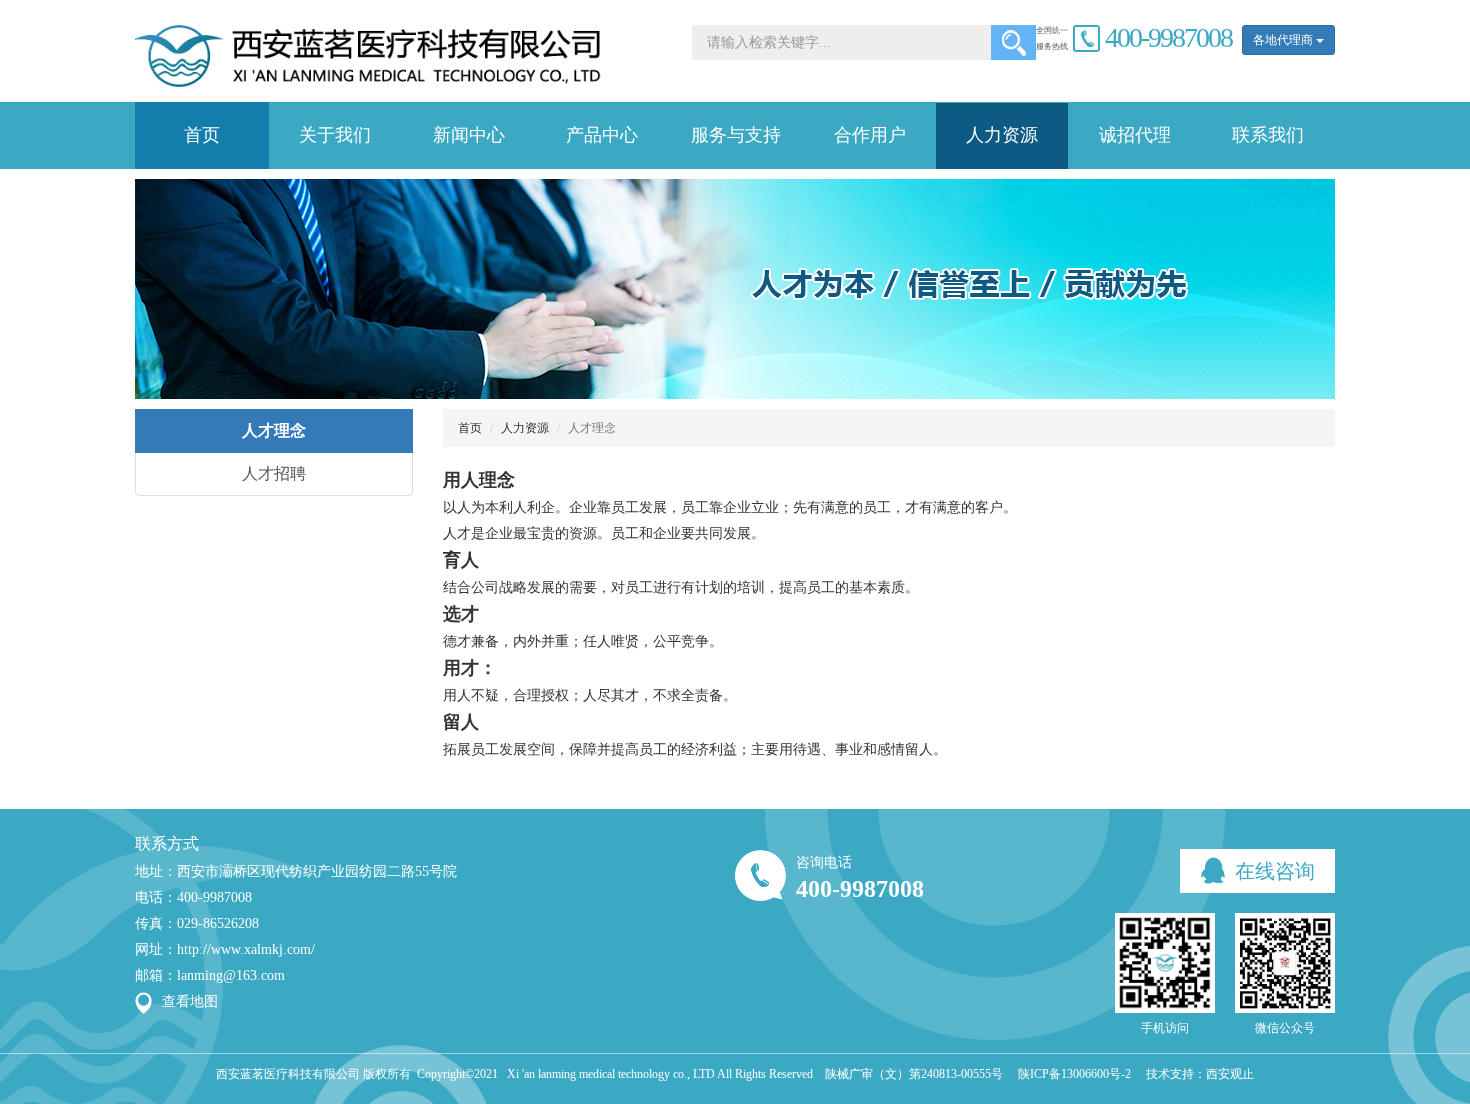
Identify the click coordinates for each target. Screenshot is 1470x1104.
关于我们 (335, 135)
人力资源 (1002, 135)
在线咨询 (1272, 871)
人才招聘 (274, 473)
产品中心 (602, 135)
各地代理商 (1284, 40)
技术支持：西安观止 (1200, 1074)
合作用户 (870, 135)
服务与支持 (736, 135)
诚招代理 (1135, 135)
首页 (202, 135)
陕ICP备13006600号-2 (1074, 1074)
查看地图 (190, 1001)
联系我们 (1268, 135)
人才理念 (274, 430)
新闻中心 (469, 135)
